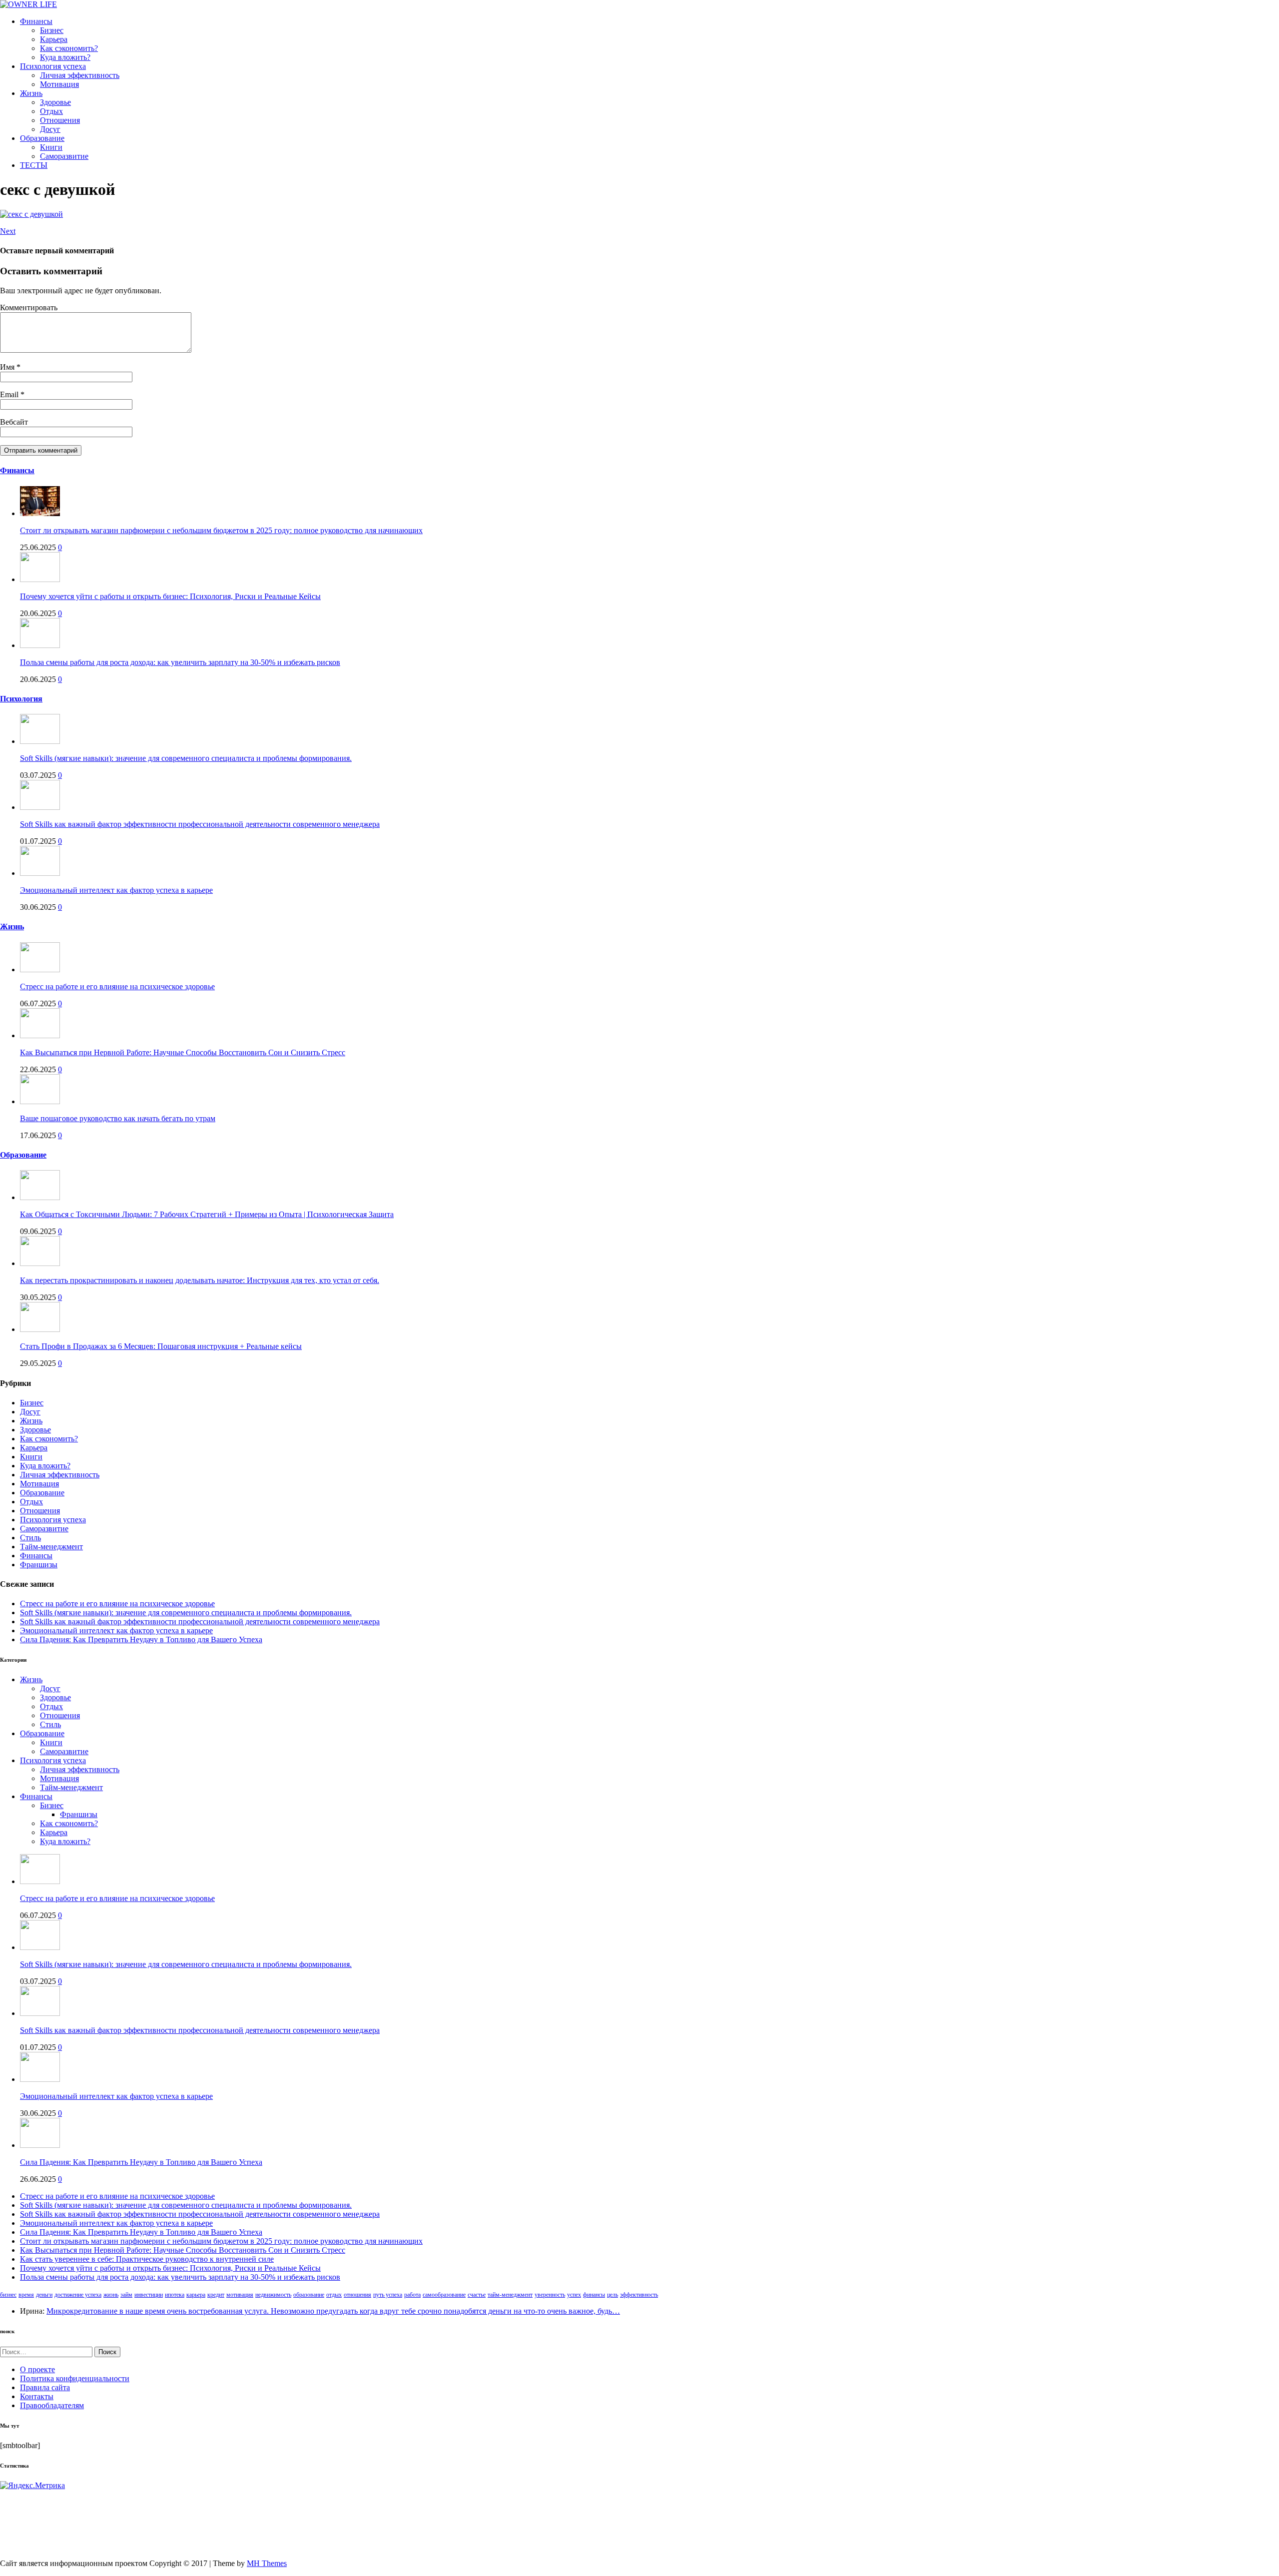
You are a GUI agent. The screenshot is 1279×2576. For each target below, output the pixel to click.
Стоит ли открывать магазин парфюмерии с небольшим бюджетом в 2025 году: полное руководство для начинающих (221, 530)
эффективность (639, 2295)
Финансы (36, 21)
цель (613, 2295)
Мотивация (59, 84)
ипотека (175, 2295)
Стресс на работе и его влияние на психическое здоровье (117, 986)
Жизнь (31, 93)
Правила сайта (45, 2387)
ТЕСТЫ (34, 165)
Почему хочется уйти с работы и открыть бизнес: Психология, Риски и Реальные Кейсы (170, 596)
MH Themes (267, 2563)
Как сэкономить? (69, 48)
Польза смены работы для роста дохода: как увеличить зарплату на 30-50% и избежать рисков (180, 662)
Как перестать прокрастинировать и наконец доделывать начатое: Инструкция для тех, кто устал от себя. (200, 1280)
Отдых (51, 111)
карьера (196, 2295)
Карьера (54, 39)
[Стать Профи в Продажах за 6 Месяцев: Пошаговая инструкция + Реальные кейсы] (40, 1329)
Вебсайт (14, 422)
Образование (42, 138)
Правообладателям (52, 2405)
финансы (594, 2295)
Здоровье (55, 102)
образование (309, 2295)
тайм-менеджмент (510, 2295)
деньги (44, 2295)
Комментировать (29, 308)
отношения (357, 2295)
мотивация (240, 2295)
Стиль (30, 1538)
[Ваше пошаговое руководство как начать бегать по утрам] (40, 1101)
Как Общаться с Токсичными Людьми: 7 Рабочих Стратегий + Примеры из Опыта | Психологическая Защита (207, 1214)
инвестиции (149, 2295)
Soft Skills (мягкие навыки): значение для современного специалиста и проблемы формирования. (186, 758)
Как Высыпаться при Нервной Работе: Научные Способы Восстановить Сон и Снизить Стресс (183, 1052)
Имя (8, 367)
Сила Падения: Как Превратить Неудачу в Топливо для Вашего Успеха (141, 1639)
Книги (51, 147)
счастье (477, 2295)
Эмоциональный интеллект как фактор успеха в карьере (116, 890)
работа (412, 2295)
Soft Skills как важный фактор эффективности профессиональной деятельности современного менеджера (200, 824)
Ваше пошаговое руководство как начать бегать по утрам (118, 1118)
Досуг (50, 129)
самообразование (444, 2295)
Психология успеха (53, 66)
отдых (334, 2295)
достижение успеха (78, 2295)
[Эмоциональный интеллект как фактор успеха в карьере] (40, 873)
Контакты (37, 2396)
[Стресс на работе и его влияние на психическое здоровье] (40, 969)
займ (126, 2295)
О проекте (37, 2369)
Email (10, 394)
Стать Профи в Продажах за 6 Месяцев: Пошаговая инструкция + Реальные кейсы (161, 1346)
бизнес (8, 2295)
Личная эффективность (80, 75)
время (26, 2295)
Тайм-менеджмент (51, 1547)
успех (574, 2295)
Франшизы (39, 1565)
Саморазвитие (64, 156)
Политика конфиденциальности (75, 2378)
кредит (216, 2295)
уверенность (550, 2295)
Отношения (60, 120)
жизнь (111, 2295)
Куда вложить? (65, 57)
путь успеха (388, 2295)
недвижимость (273, 2295)
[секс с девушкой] (31, 214)
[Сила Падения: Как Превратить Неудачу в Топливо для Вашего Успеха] (40, 2145)
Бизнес (52, 30)
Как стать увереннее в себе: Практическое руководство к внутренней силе (147, 2259)
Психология (21, 699)
